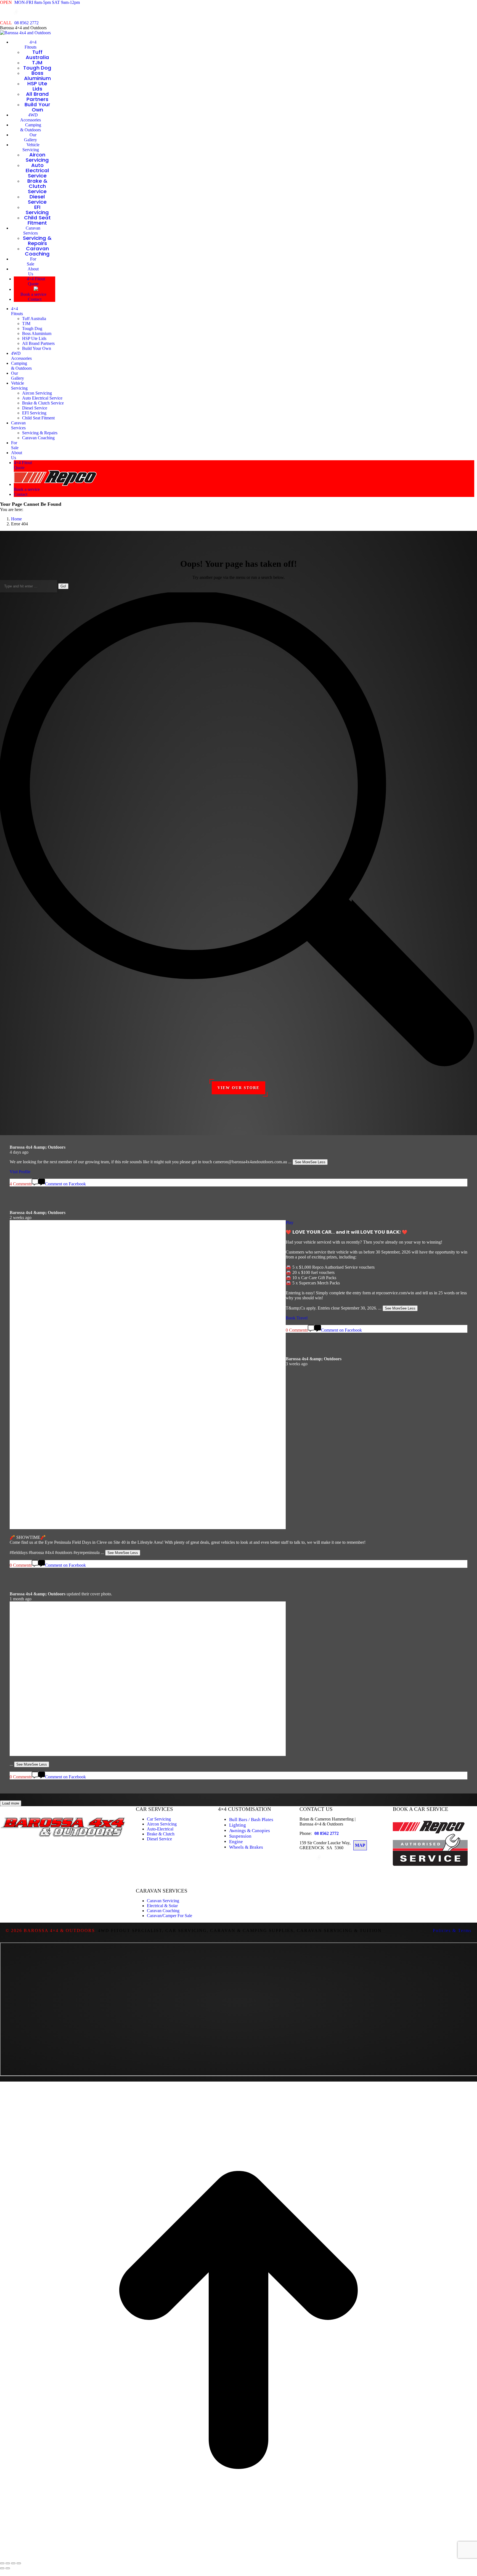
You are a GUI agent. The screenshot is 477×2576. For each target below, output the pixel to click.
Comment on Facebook (65, 1777)
